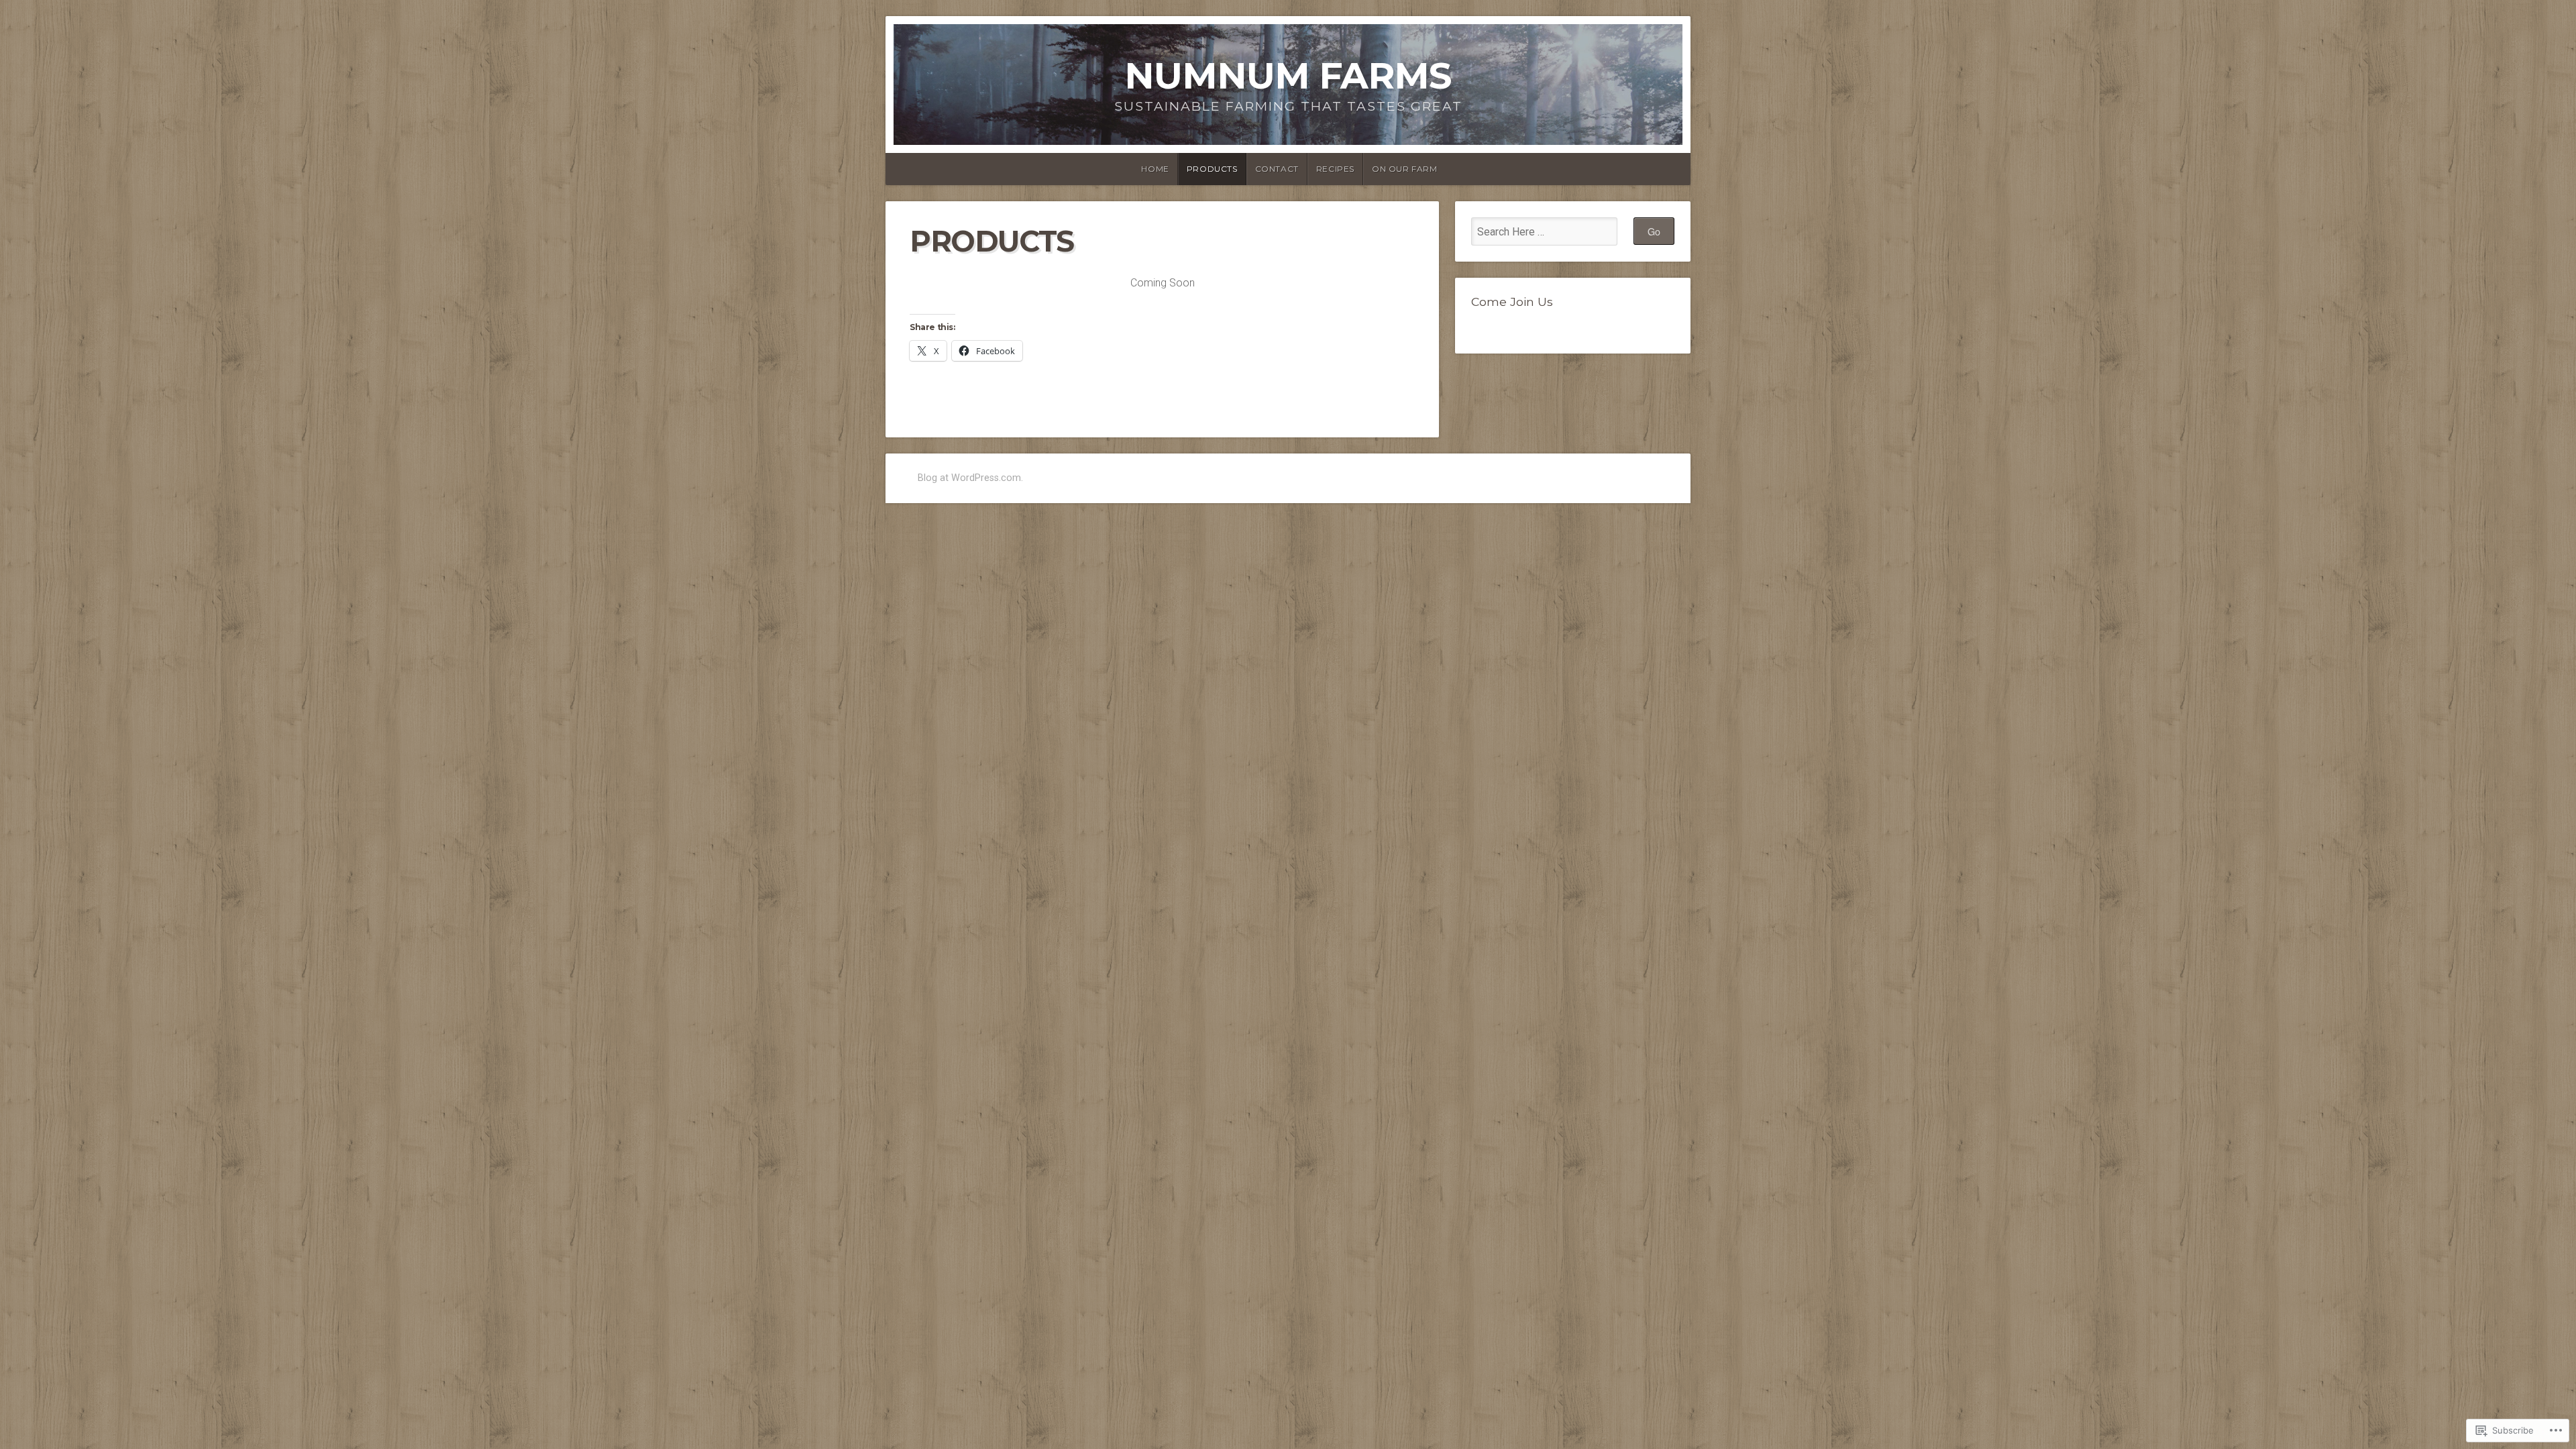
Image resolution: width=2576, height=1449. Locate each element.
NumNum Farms (1288, 75)
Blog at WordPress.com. (970, 478)
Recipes (1335, 169)
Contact (1277, 169)
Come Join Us (1512, 302)
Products (1212, 169)
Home (1155, 169)
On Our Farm (1405, 169)
